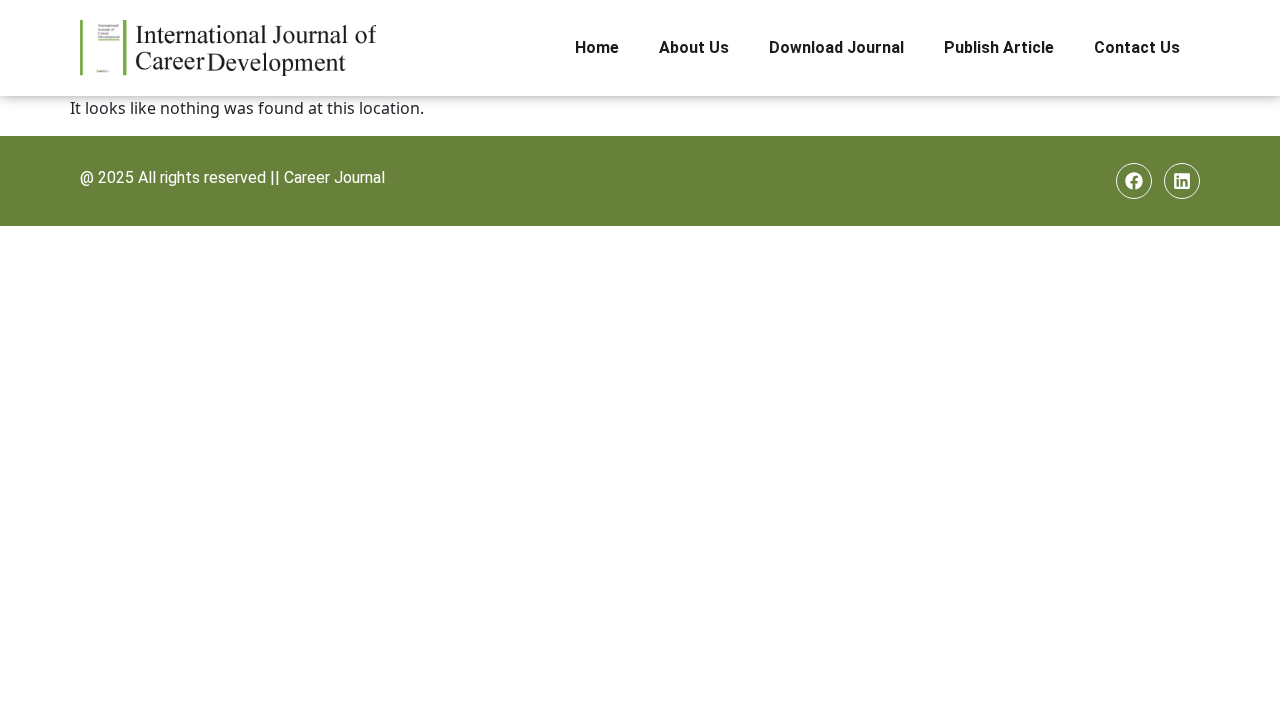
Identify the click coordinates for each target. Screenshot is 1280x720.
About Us (694, 47)
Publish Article (999, 47)
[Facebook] (1134, 181)
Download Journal (836, 47)
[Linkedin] (1182, 181)
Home (597, 47)
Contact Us (1137, 47)
